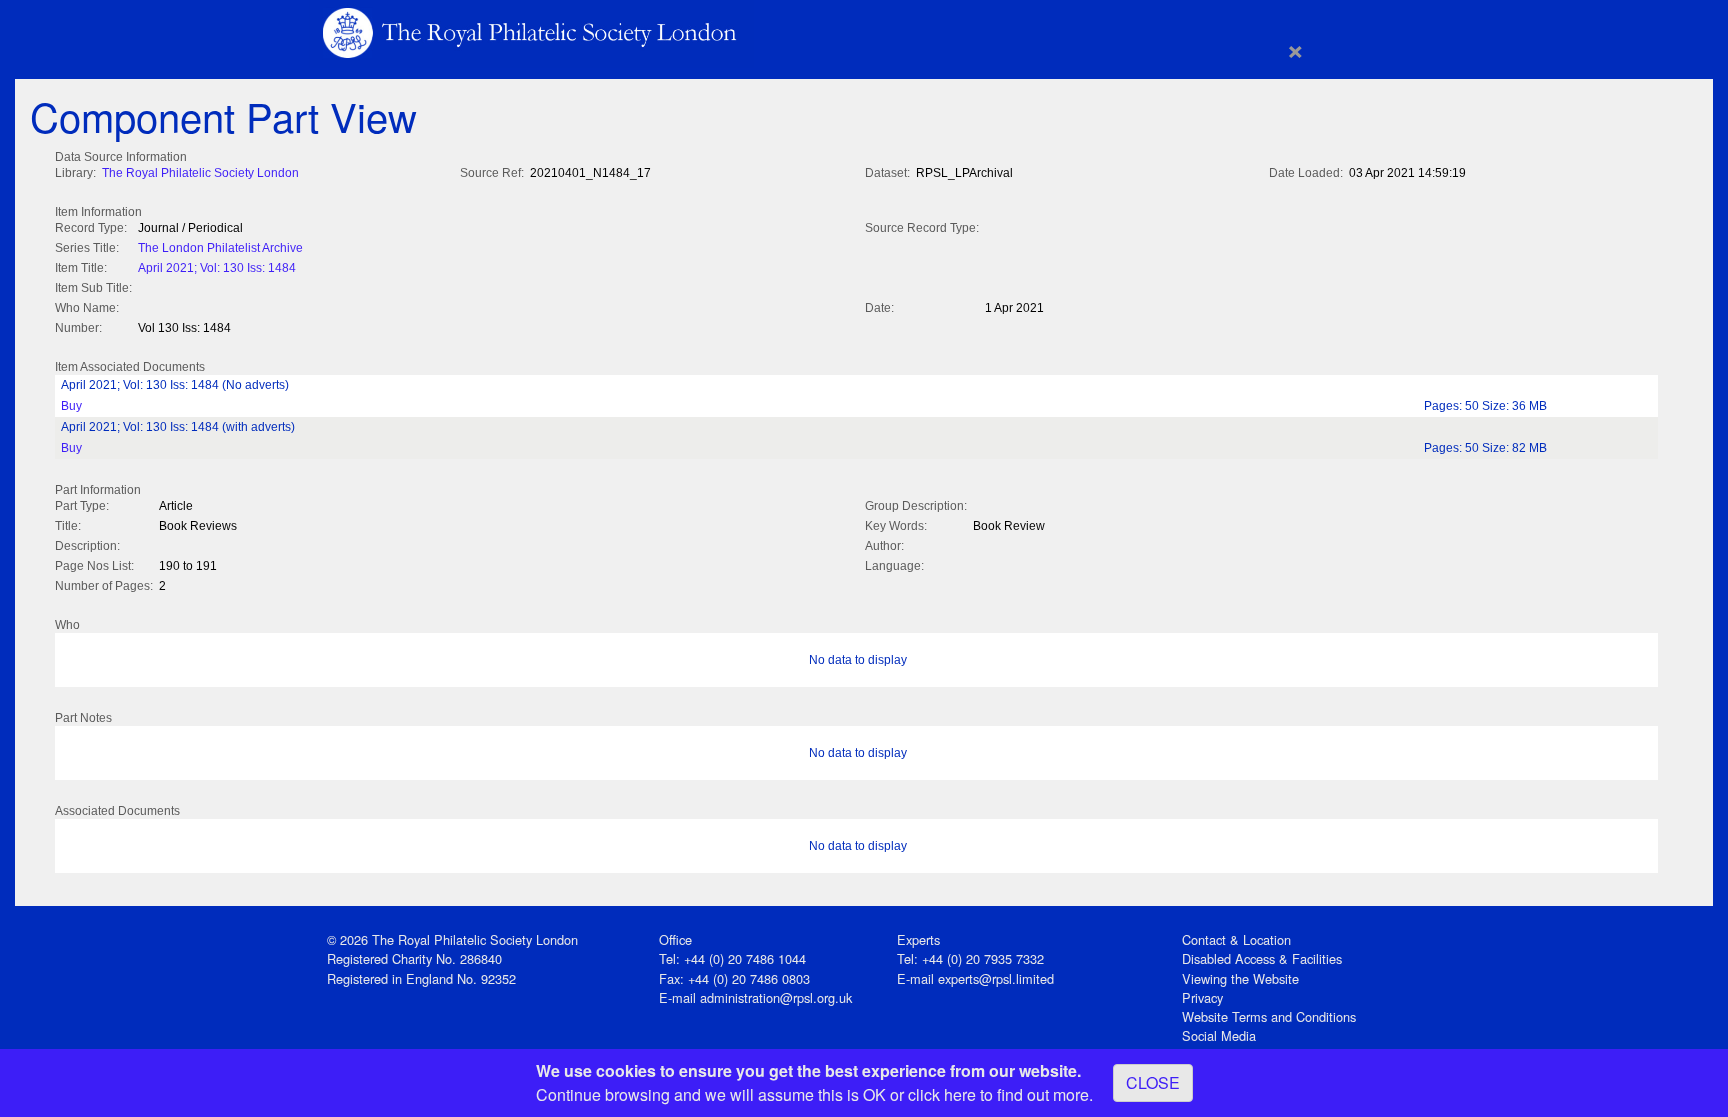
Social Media (1219, 1035)
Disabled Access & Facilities (1262, 958)
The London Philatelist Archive (220, 248)
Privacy (1202, 997)
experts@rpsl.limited (996, 978)
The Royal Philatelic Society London (200, 173)
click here (942, 1094)
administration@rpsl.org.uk (776, 997)
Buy (71, 406)
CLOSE (1153, 1082)
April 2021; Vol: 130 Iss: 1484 (217, 268)
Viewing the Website (1240, 978)
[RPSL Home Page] (531, 31)
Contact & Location (1236, 939)
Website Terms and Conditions (1269, 1016)
